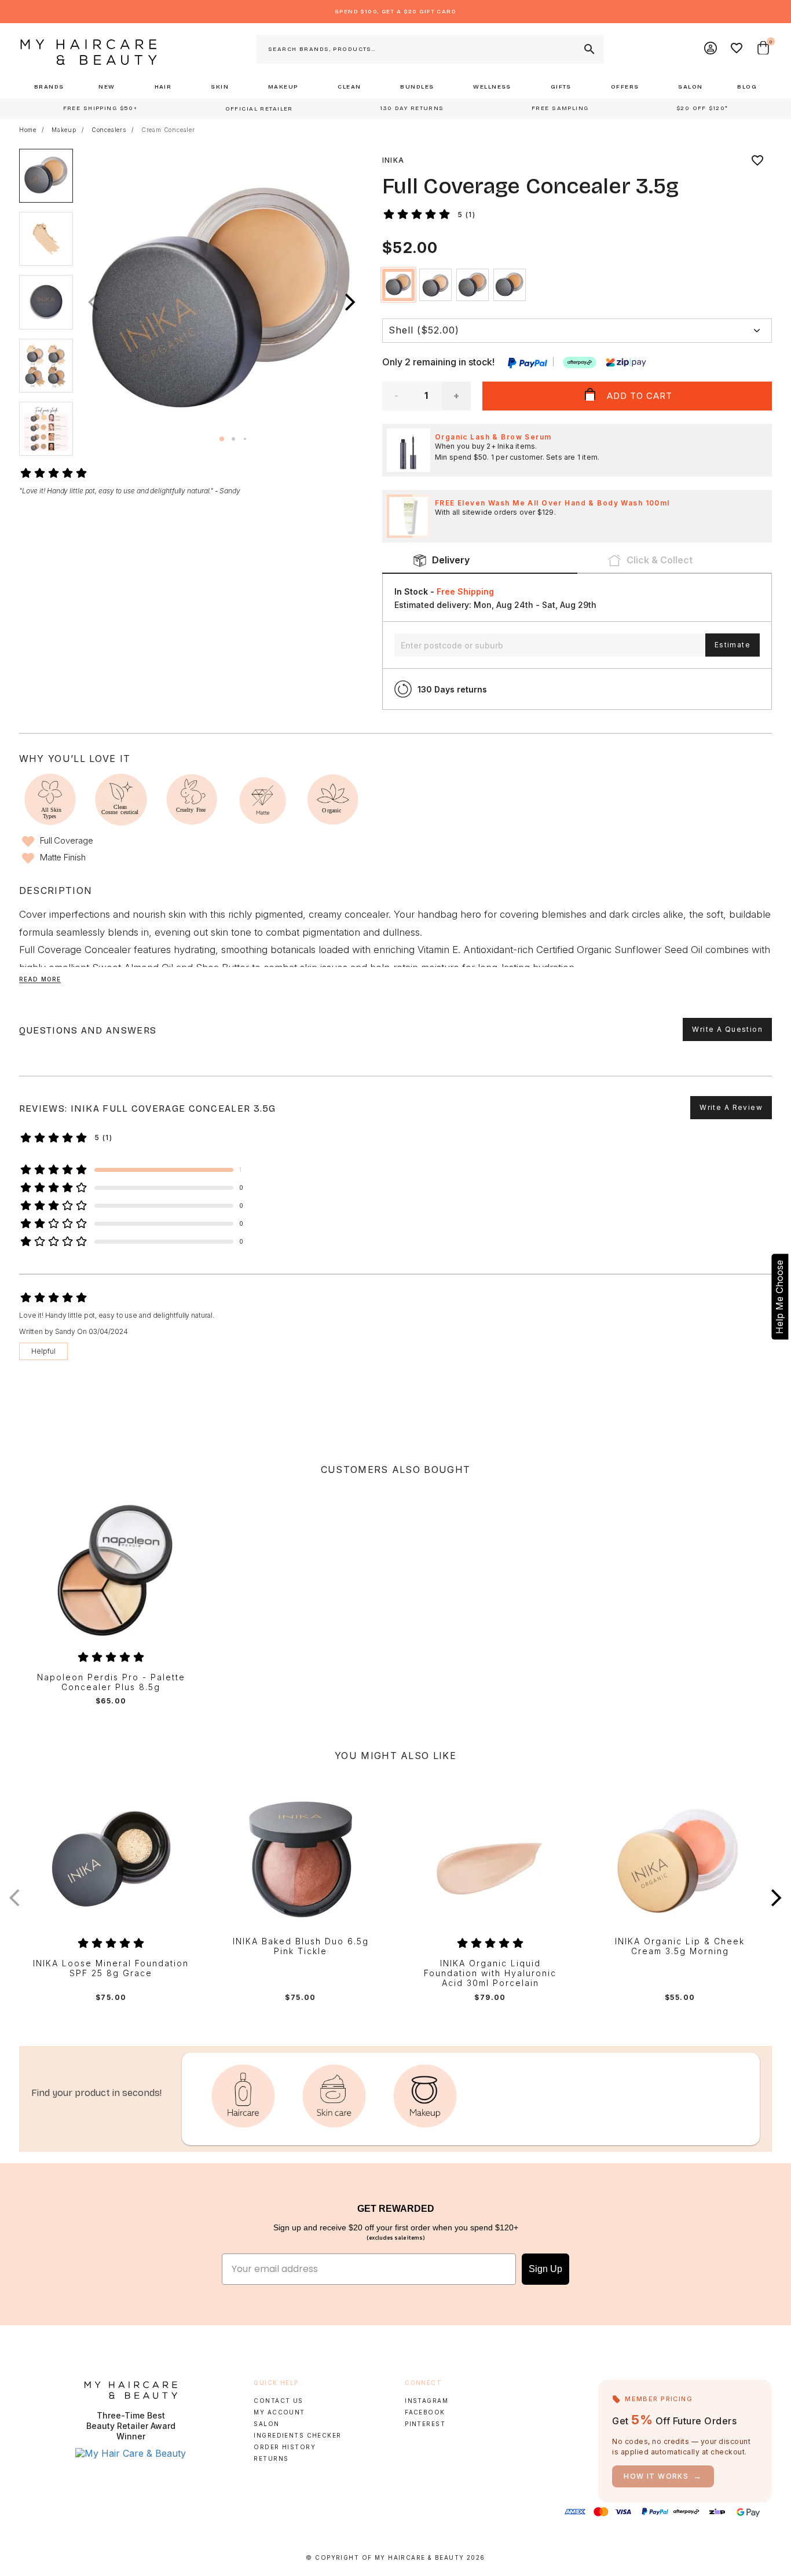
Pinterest (425, 2424)
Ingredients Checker (297, 2435)
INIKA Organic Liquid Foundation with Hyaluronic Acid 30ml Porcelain (490, 1973)
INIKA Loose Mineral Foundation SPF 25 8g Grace (111, 1968)
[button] (350, 302)
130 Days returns (452, 689)
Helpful (43, 1351)
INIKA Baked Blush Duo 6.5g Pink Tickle (301, 1946)
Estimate (733, 645)
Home (28, 130)
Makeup (64, 130)
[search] (588, 49)
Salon (266, 2424)
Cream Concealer (168, 130)
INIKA (393, 160)
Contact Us (278, 2401)
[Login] (711, 49)
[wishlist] (757, 160)
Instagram (426, 2401)
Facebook (425, 2412)
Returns (271, 2458)
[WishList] (737, 49)
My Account (279, 2412)
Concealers (109, 130)
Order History (285, 2447)
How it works (663, 2476)
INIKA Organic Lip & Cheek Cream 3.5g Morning (680, 1946)
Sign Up (545, 2269)
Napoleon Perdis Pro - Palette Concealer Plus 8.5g (111, 1682)
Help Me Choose (779, 1296)
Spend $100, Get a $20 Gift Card (395, 12)
